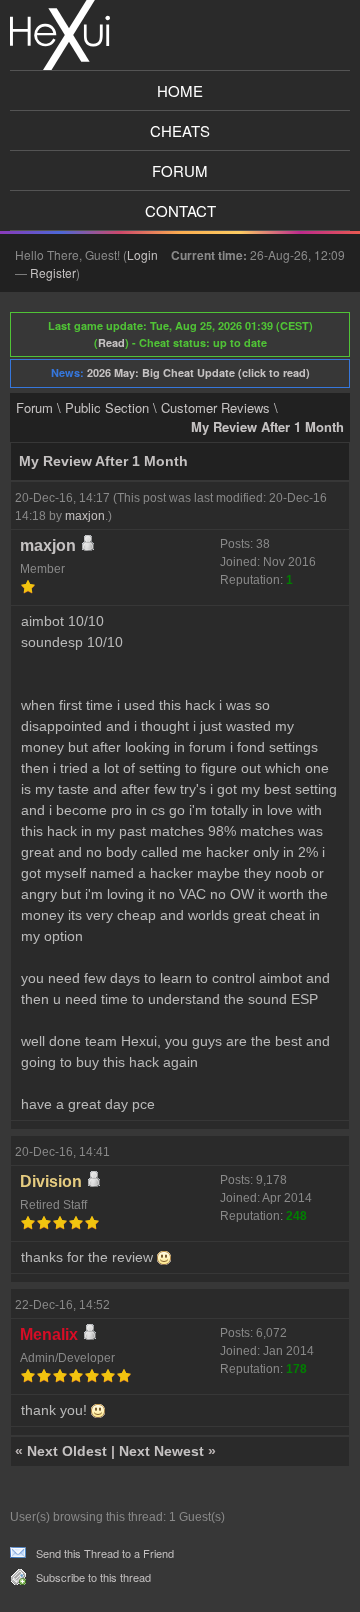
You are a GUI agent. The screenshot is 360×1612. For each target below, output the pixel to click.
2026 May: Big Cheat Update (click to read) (198, 372)
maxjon (85, 516)
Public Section (107, 407)
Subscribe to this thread (93, 1577)
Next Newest (161, 1451)
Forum (180, 170)
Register (53, 272)
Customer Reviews (215, 407)
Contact (180, 210)
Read (111, 342)
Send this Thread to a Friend (105, 1553)
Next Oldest (67, 1451)
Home (180, 90)
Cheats (180, 130)
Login (142, 254)
